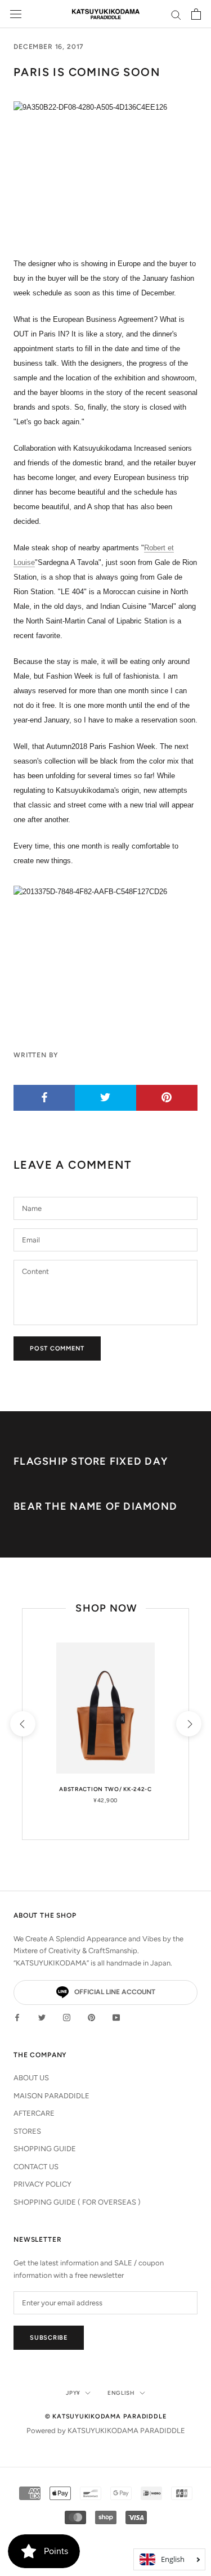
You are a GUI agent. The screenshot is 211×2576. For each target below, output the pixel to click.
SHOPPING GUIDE (45, 2149)
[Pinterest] (91, 2017)
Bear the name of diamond (95, 1506)
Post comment (57, 1348)
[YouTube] (116, 2017)
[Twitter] (42, 2017)
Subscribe (49, 2338)
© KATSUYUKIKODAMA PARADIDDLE (106, 2416)
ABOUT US (31, 2078)
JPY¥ (73, 2393)
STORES (27, 2131)
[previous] (22, 1724)
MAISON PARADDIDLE (51, 2096)
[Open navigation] (16, 14)
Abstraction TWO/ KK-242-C (105, 1789)
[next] (188, 1724)
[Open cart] (196, 14)
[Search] (176, 14)
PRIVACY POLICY (42, 2184)
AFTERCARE (34, 2113)
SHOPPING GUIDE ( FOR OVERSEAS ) (77, 2202)
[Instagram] (67, 2017)
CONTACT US (36, 2167)
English (121, 2393)
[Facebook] (17, 2017)
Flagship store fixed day (91, 1461)
